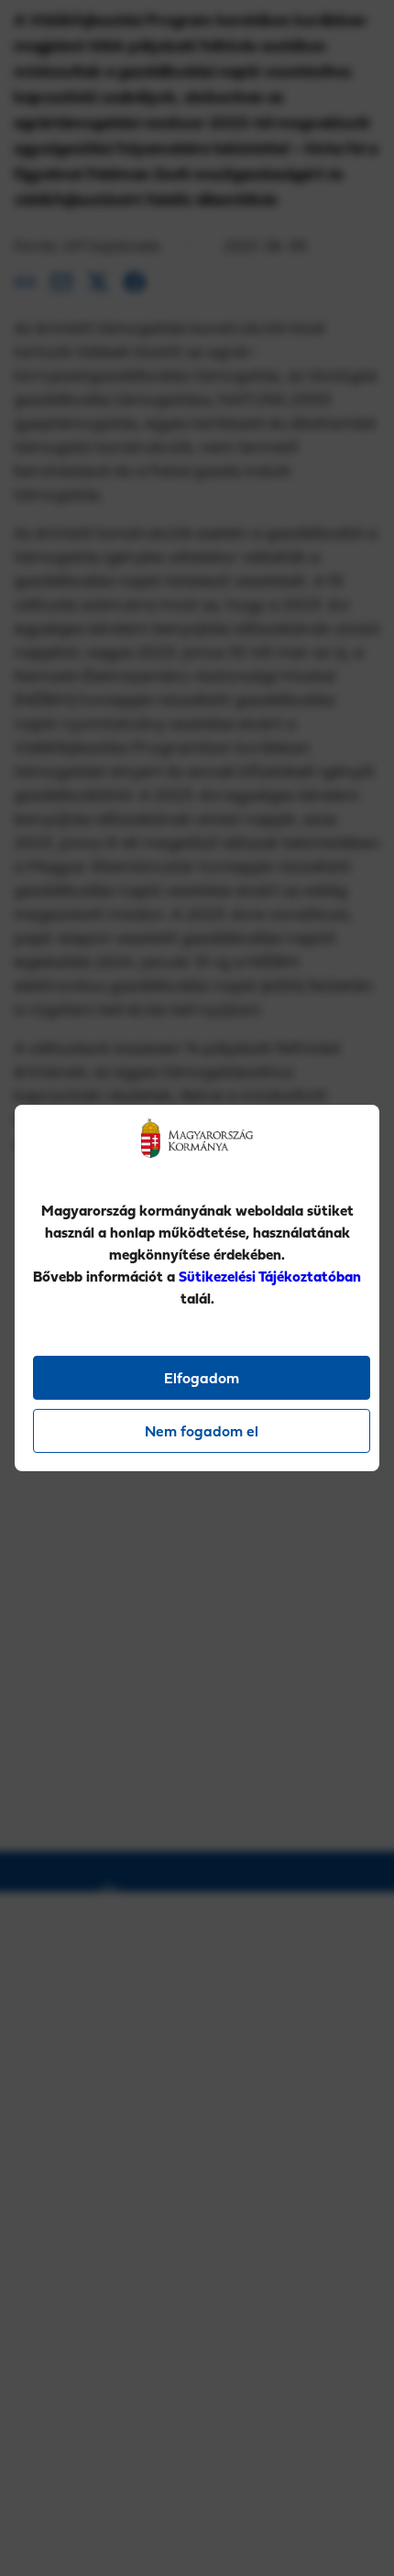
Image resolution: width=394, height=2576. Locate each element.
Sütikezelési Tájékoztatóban (270, 1276)
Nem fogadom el (202, 1431)
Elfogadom (202, 1378)
